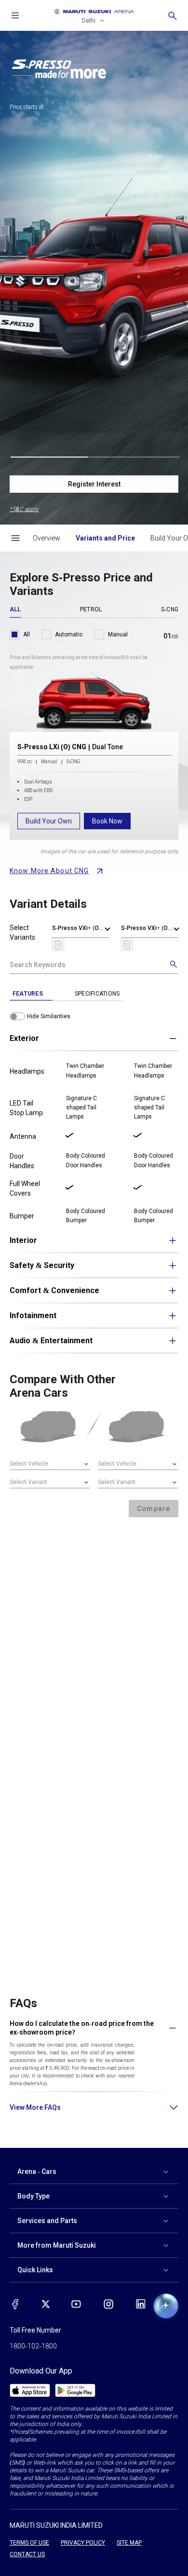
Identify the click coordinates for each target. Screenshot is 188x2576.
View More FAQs (35, 2107)
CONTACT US (27, 2554)
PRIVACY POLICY (83, 2543)
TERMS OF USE (29, 2543)
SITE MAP (129, 2543)
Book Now (107, 821)
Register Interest (94, 484)
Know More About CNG (49, 871)
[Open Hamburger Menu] (15, 538)
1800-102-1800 (33, 2346)
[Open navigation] (15, 15)
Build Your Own (49, 821)
